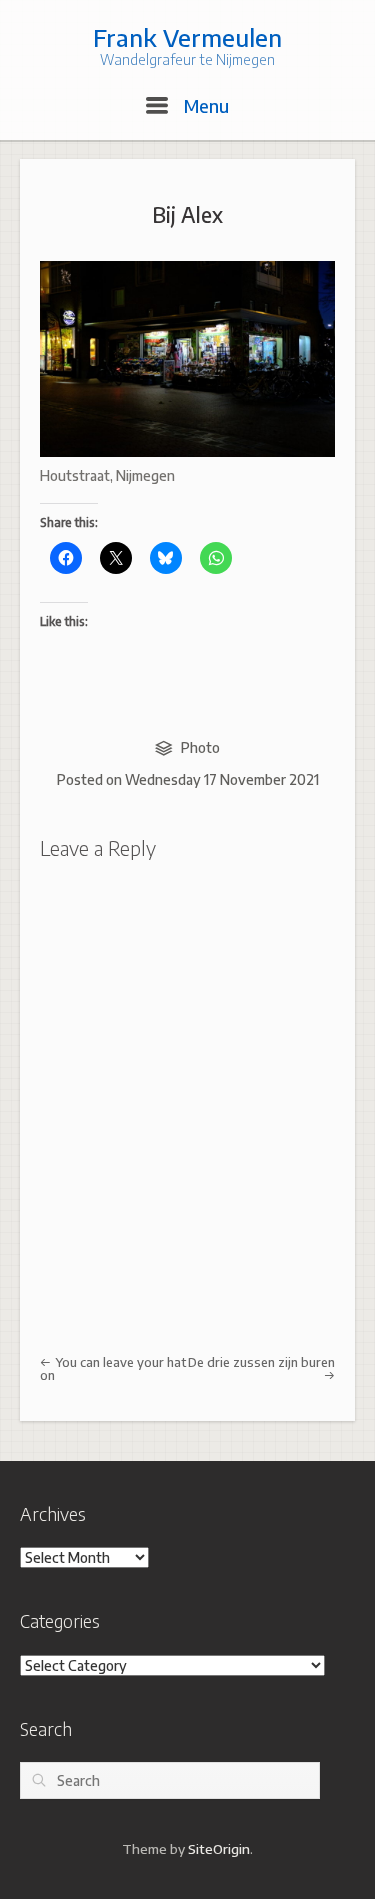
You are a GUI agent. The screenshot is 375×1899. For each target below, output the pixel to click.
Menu (204, 105)
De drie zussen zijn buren (261, 1362)
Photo (200, 747)
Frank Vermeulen (187, 37)
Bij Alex (187, 214)
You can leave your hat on (113, 1368)
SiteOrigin (219, 1848)
